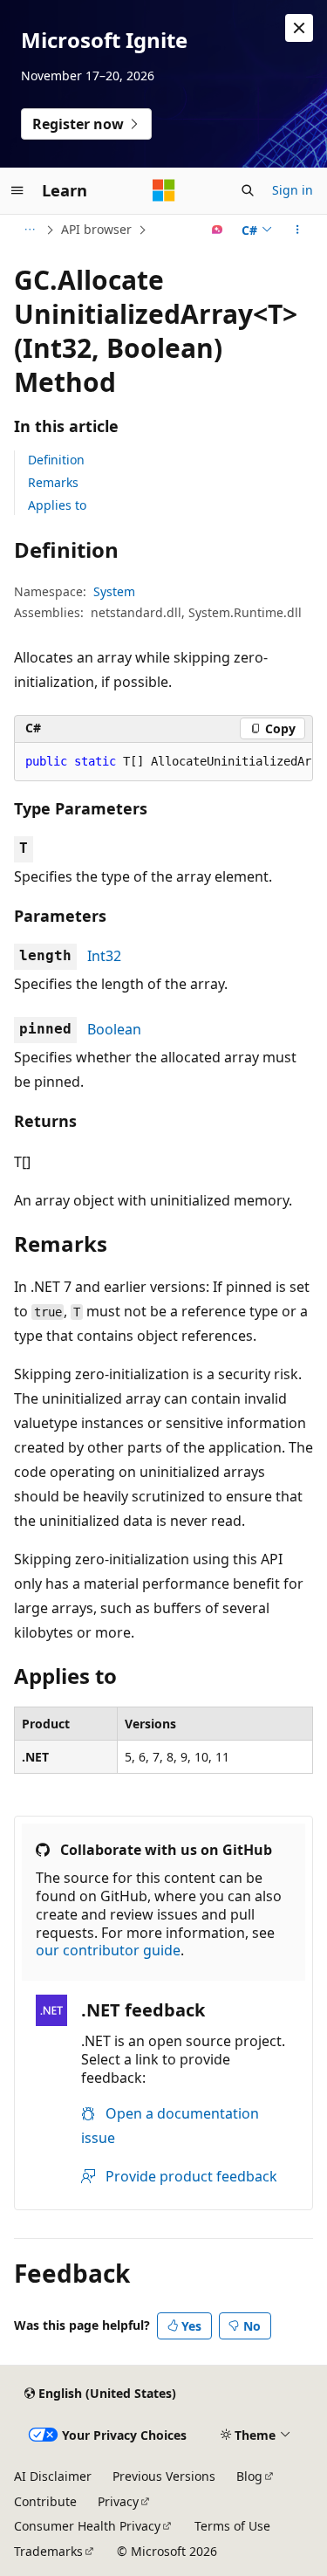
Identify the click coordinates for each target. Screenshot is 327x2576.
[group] (163, 762)
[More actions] (298, 230)
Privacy (118, 2501)
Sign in (293, 190)
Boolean (114, 1029)
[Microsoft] (164, 190)
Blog (249, 2476)
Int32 (104, 956)
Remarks (53, 482)
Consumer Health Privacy (87, 2526)
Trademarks (48, 2551)
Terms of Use (232, 2526)
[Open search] (248, 190)
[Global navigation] (17, 190)
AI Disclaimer (53, 2476)
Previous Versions (164, 2476)
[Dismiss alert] (299, 28)
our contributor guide (108, 1950)
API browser (96, 229)
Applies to (57, 505)
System (114, 591)
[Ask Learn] (218, 230)
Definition (56, 460)
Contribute (45, 2501)
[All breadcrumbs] (29, 230)
